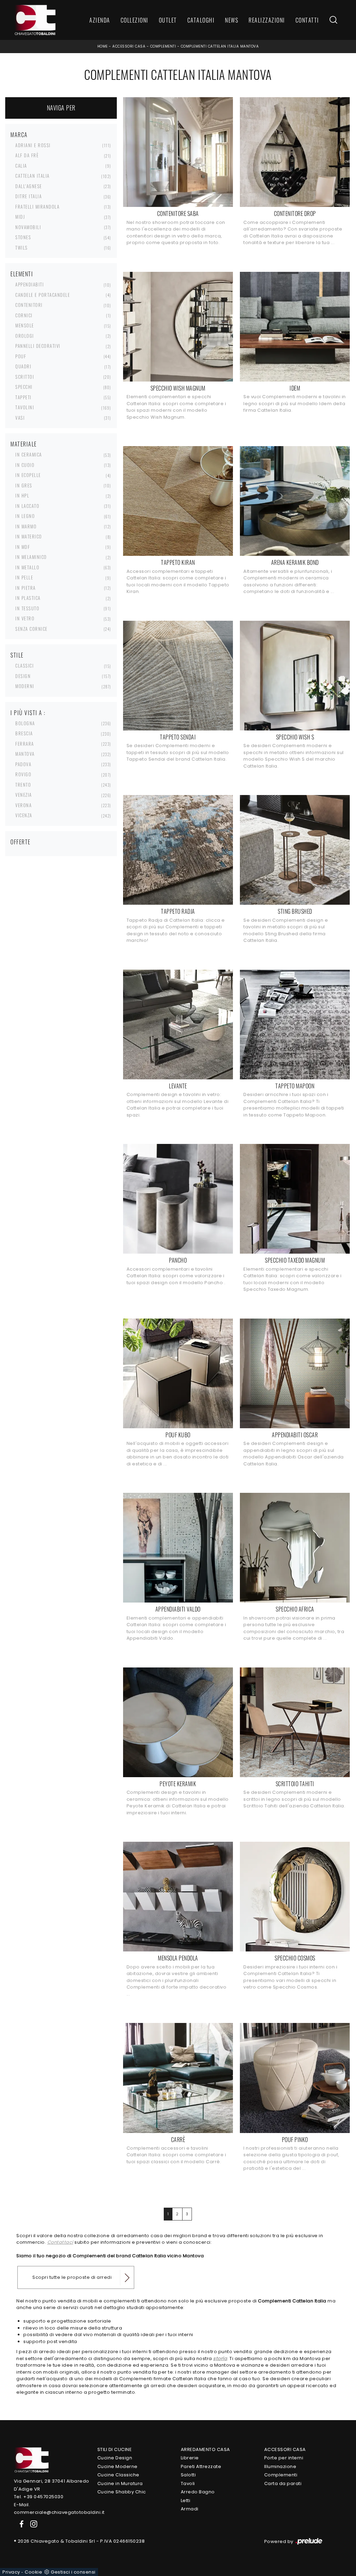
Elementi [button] (22, 274)
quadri (23, 366)
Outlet (168, 20)
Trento (23, 785)
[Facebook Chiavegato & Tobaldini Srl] (20, 2524)
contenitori (29, 305)
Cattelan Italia (33, 176)
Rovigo (23, 774)
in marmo (26, 526)
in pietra (26, 588)
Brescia (24, 733)
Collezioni (135, 20)
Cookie (33, 2572)
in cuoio (25, 465)
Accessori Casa (129, 46)
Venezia (24, 795)
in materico (29, 536)
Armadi (190, 2509)
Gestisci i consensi (73, 2572)
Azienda (100, 20)
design (23, 676)
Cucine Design (115, 2458)
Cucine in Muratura (120, 2483)
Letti (186, 2500)
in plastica (28, 598)
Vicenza (24, 815)
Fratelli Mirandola (37, 207)
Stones (23, 237)
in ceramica (29, 454)
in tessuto (27, 608)
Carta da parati (283, 2483)
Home (103, 46)
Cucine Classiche (118, 2475)
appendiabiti (30, 284)
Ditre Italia (29, 196)
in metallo (27, 567)
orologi (25, 336)
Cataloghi (201, 20)
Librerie (190, 2458)
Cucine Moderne (118, 2466)
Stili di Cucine (115, 2449)
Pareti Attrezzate (201, 2466)
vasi (20, 418)
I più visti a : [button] (28, 713)
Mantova (25, 754)
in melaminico (31, 557)
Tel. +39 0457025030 (39, 2497)
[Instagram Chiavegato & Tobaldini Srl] (32, 2524)
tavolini (25, 407)
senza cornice (31, 629)
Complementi (163, 46)
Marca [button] (19, 135)
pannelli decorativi (38, 346)
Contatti (307, 20)
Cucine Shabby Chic (122, 2492)
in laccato (27, 506)
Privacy (11, 2572)
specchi (24, 387)
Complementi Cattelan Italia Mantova (220, 46)
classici (25, 666)
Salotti (188, 2475)
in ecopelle (28, 475)
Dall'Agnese (29, 186)
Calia (21, 166)
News (232, 20)
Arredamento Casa (205, 2449)
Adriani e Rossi (33, 145)
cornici (24, 315)
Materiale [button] (24, 444)
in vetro (25, 618)
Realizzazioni (267, 20)
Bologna (25, 723)
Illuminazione (280, 2466)
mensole (25, 325)
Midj (20, 217)
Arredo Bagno (198, 2492)
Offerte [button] (21, 842)
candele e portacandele (43, 295)
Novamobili (28, 227)
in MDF (23, 547)
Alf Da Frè (27, 155)
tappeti (23, 397)
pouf (21, 356)
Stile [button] (17, 655)
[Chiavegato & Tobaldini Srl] (31, 2460)
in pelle (24, 577)
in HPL (22, 495)
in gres (24, 485)
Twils (22, 248)
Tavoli (188, 2483)
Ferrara (25, 744)
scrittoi (25, 377)
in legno (25, 516)
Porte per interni (284, 2458)
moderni (25, 686)
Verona (23, 805)
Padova (23, 764)
